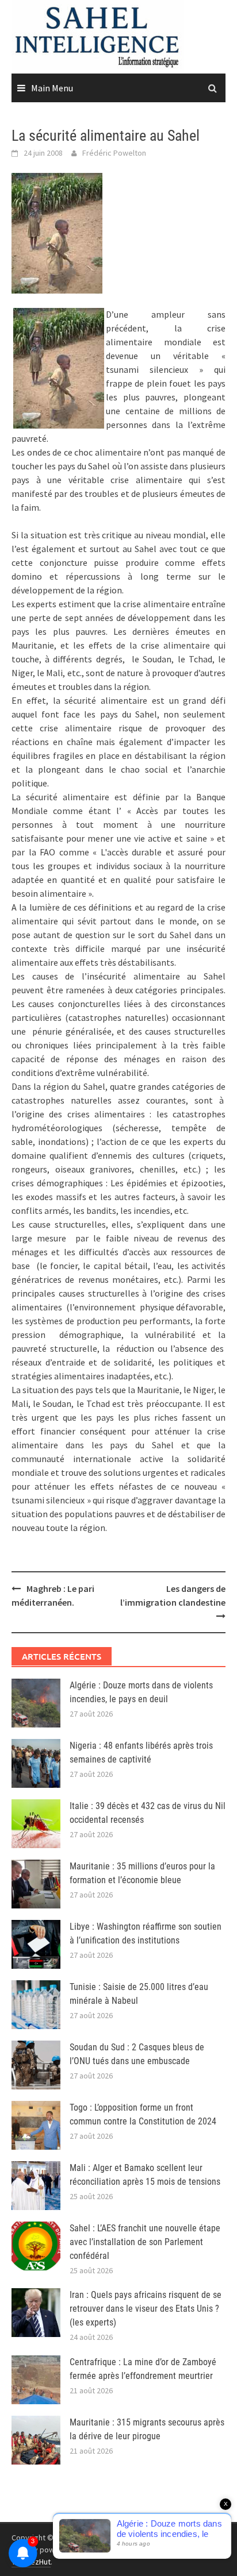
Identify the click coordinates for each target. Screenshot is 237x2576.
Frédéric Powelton (114, 153)
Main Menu (52, 88)
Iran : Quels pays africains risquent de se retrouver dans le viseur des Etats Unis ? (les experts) (146, 2309)
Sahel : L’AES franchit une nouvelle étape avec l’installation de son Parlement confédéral (145, 2242)
